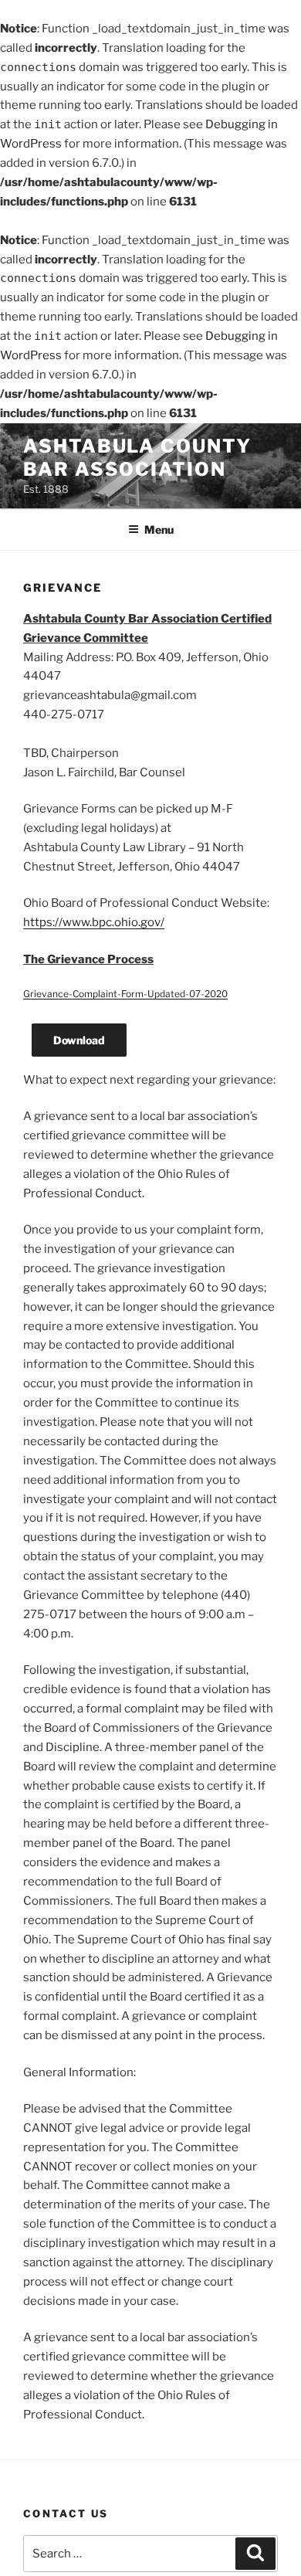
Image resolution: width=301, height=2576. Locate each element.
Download (79, 1040)
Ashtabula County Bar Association (137, 458)
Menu (159, 529)
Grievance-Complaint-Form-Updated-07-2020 (125, 994)
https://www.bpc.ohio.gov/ (94, 922)
